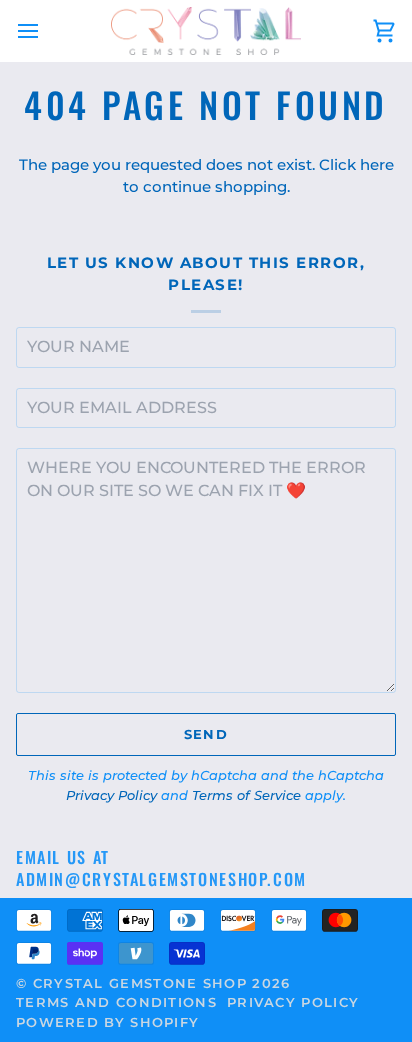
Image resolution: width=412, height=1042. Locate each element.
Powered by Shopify (107, 1022)
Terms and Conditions (116, 1002)
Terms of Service (246, 795)
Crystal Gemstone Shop (140, 983)
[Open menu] (46, 31)
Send (206, 734)
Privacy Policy (111, 795)
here (377, 164)
